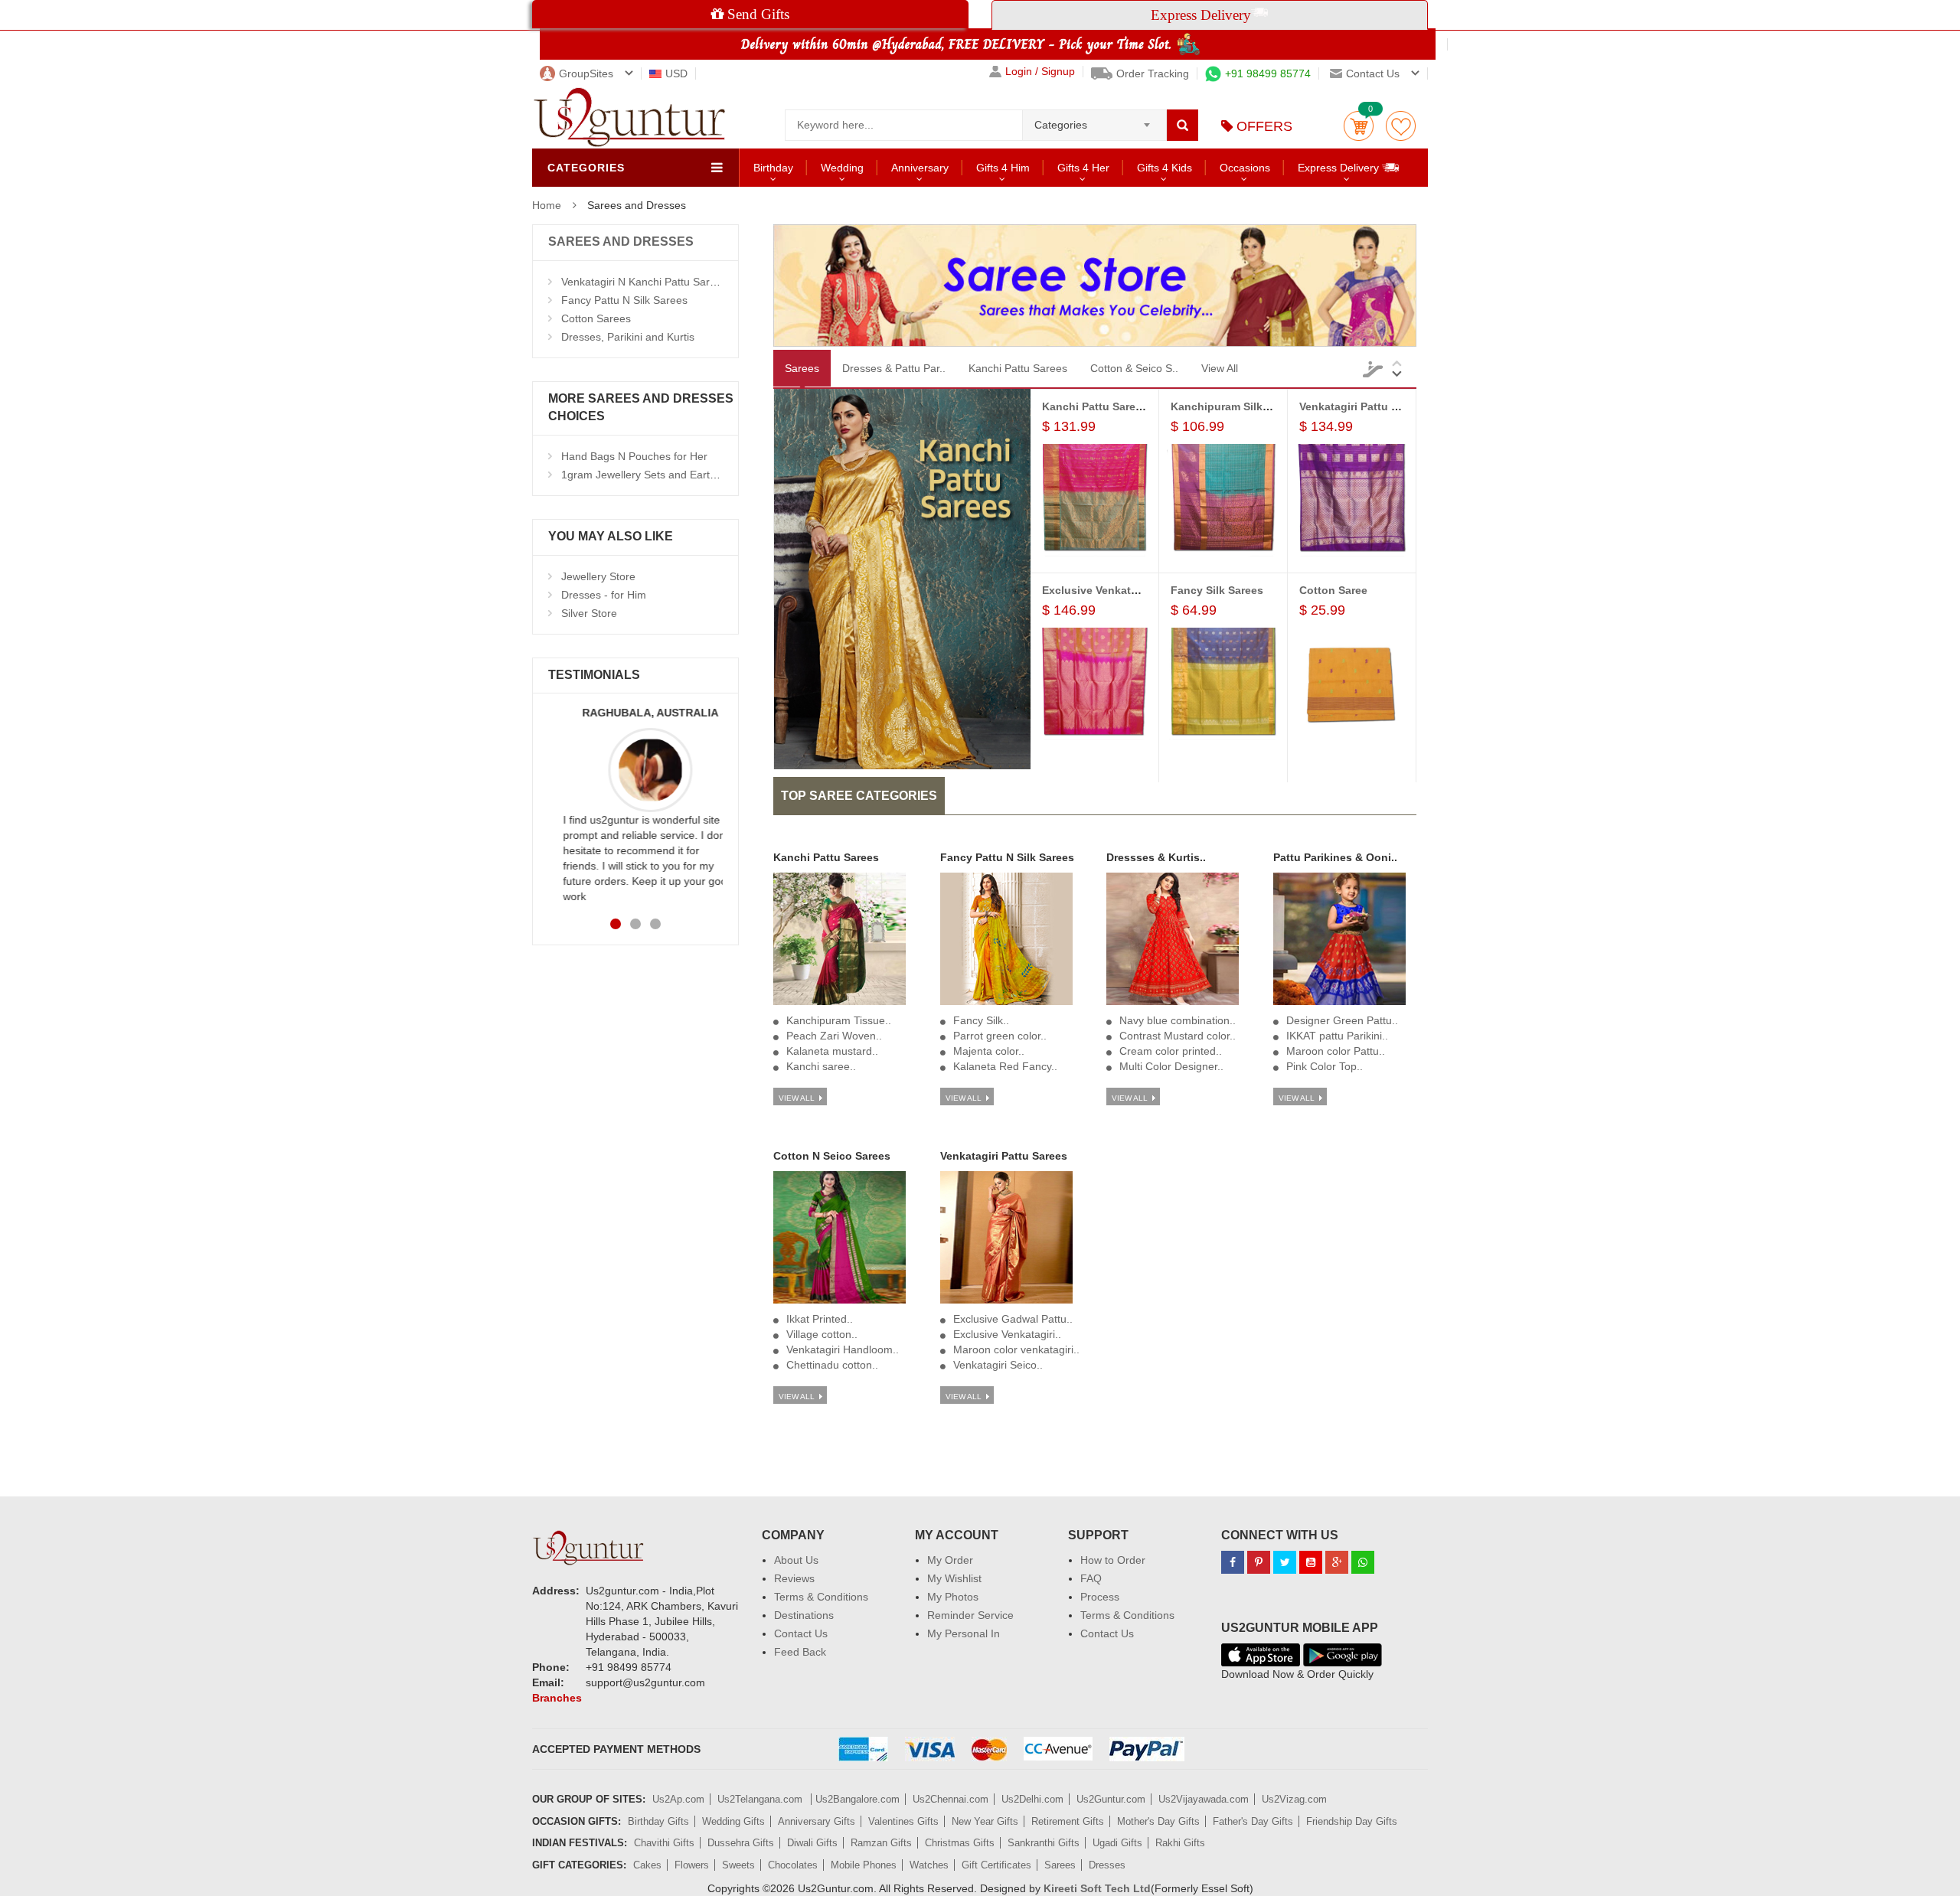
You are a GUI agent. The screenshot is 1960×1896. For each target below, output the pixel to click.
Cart (1359, 126)
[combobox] (1094, 120)
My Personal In (964, 1633)
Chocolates (793, 1865)
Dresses (1107, 1865)
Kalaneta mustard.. (832, 1051)
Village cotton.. (822, 1334)
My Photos (953, 1597)
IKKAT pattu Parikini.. (1337, 1036)
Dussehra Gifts (741, 1843)
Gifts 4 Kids (1165, 168)
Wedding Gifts (733, 1821)
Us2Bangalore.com (857, 1799)
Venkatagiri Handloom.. (843, 1349)
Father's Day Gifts (1253, 1821)
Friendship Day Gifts (1352, 1821)
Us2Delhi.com (1032, 1799)
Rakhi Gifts (1180, 1843)
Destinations (804, 1615)
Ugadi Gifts (1117, 1843)
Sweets (738, 1865)
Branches (557, 1698)
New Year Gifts (985, 1821)
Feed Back (800, 1652)
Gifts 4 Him (1003, 168)
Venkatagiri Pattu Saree (1360, 406)
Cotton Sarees (596, 318)
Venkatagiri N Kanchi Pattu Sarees (644, 282)
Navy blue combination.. (1178, 1020)
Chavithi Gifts (664, 1843)
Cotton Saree (1333, 590)
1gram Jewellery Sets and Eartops (644, 475)
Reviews (794, 1578)
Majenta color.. (989, 1051)
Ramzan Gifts (881, 1843)
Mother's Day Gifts (1158, 1821)
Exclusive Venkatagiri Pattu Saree (1129, 590)
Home (547, 205)
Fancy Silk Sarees (1217, 590)
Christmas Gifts (960, 1843)
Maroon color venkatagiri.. (1016, 1349)
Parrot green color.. (1000, 1036)
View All (1220, 368)
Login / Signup (1040, 72)
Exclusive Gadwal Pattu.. (1013, 1319)
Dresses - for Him (604, 595)
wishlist (1401, 126)
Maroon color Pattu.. (1336, 1051)
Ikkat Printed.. (820, 1319)
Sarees (802, 368)
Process (1100, 1597)
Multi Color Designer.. (1171, 1066)
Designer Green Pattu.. (1342, 1020)
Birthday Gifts (658, 1821)
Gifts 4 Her (1083, 168)
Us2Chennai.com (951, 1799)
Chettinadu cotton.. (832, 1365)
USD (676, 73)
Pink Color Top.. (1325, 1066)
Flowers (692, 1865)
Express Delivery (1340, 168)
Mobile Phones (864, 1865)
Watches (929, 1865)
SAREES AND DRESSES (621, 241)
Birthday (773, 168)
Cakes (647, 1865)
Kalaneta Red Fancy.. (1005, 1066)
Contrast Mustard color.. (1178, 1036)
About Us (796, 1560)
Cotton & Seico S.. (1134, 368)
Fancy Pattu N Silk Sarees (624, 300)
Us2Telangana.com (761, 1799)
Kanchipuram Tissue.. (839, 1020)
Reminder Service (970, 1615)
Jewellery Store (598, 576)
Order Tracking (1153, 73)
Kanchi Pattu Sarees (1018, 368)
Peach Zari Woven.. (834, 1036)
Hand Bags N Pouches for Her (634, 456)
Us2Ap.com (678, 1799)
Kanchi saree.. (821, 1066)
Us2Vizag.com (1294, 1799)
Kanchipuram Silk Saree (1233, 406)
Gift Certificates (996, 1865)
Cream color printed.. (1171, 1051)
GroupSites (586, 73)
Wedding (842, 168)
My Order (950, 1560)
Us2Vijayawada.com (1204, 1799)
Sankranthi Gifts (1044, 1843)
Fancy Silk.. (981, 1020)
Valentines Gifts (903, 1821)
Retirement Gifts (1068, 1821)
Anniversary (920, 168)
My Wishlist (954, 1578)
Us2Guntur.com (1111, 1799)
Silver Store (589, 613)
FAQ (1091, 1578)
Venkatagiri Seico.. (998, 1365)
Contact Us (801, 1633)
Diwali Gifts (812, 1843)
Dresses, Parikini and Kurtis (628, 337)
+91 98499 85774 (1268, 73)
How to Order (1113, 1560)
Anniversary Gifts (817, 1821)
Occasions (1245, 168)
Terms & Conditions (821, 1597)
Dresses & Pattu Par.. (894, 368)
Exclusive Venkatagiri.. (1007, 1334)
